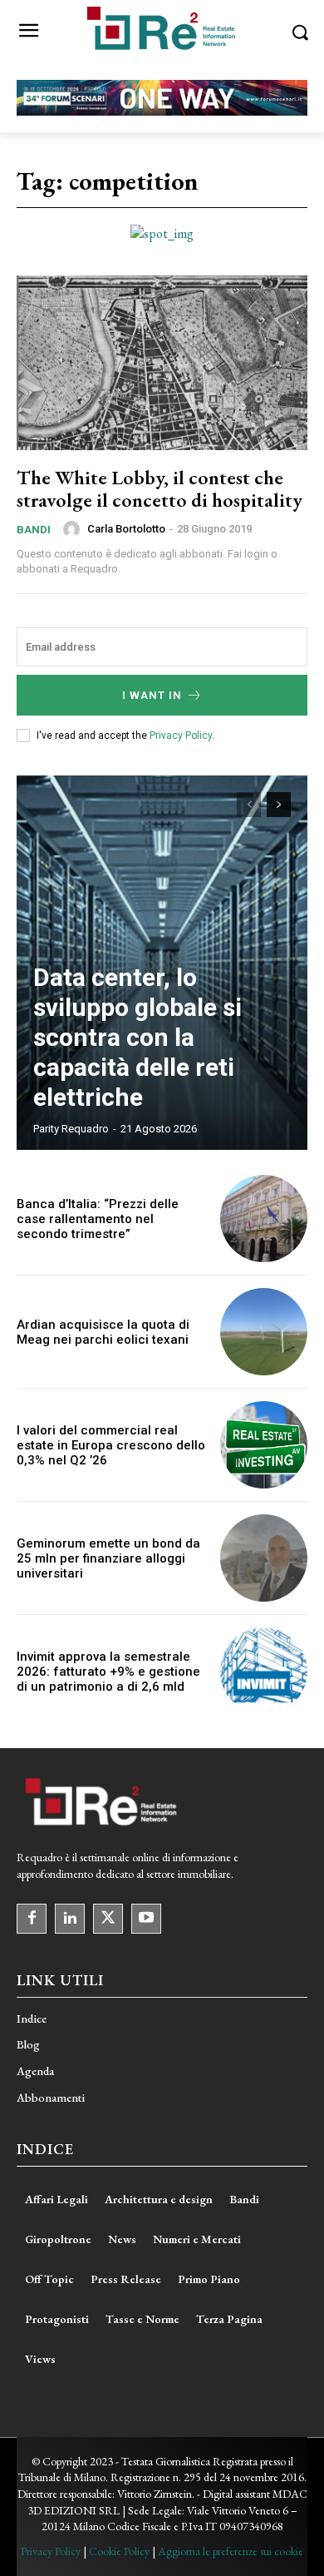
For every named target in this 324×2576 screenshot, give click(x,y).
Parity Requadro (71, 1129)
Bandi (34, 530)
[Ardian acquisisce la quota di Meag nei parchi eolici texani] (264, 1332)
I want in (152, 695)
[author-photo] (74, 529)
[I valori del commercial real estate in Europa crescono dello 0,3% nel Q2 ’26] (264, 1445)
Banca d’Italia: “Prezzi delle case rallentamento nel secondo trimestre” (98, 1219)
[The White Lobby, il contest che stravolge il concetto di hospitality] (162, 363)
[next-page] (279, 805)
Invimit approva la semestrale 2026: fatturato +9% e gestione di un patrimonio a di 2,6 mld (108, 1672)
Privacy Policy (181, 736)
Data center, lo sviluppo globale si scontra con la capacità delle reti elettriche (137, 1037)
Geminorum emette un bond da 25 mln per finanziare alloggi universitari (108, 1558)
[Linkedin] (70, 1919)
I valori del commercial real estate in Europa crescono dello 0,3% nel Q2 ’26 (111, 1445)
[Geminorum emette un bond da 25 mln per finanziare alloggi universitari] (264, 1558)
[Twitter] (108, 1919)
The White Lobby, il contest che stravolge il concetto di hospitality (160, 488)
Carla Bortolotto (126, 529)
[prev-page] (249, 805)
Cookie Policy (119, 2551)
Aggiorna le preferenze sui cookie (231, 2551)
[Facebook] (32, 1919)
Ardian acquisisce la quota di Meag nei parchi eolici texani (103, 1332)
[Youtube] (146, 1919)
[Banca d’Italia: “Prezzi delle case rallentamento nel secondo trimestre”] (264, 1219)
